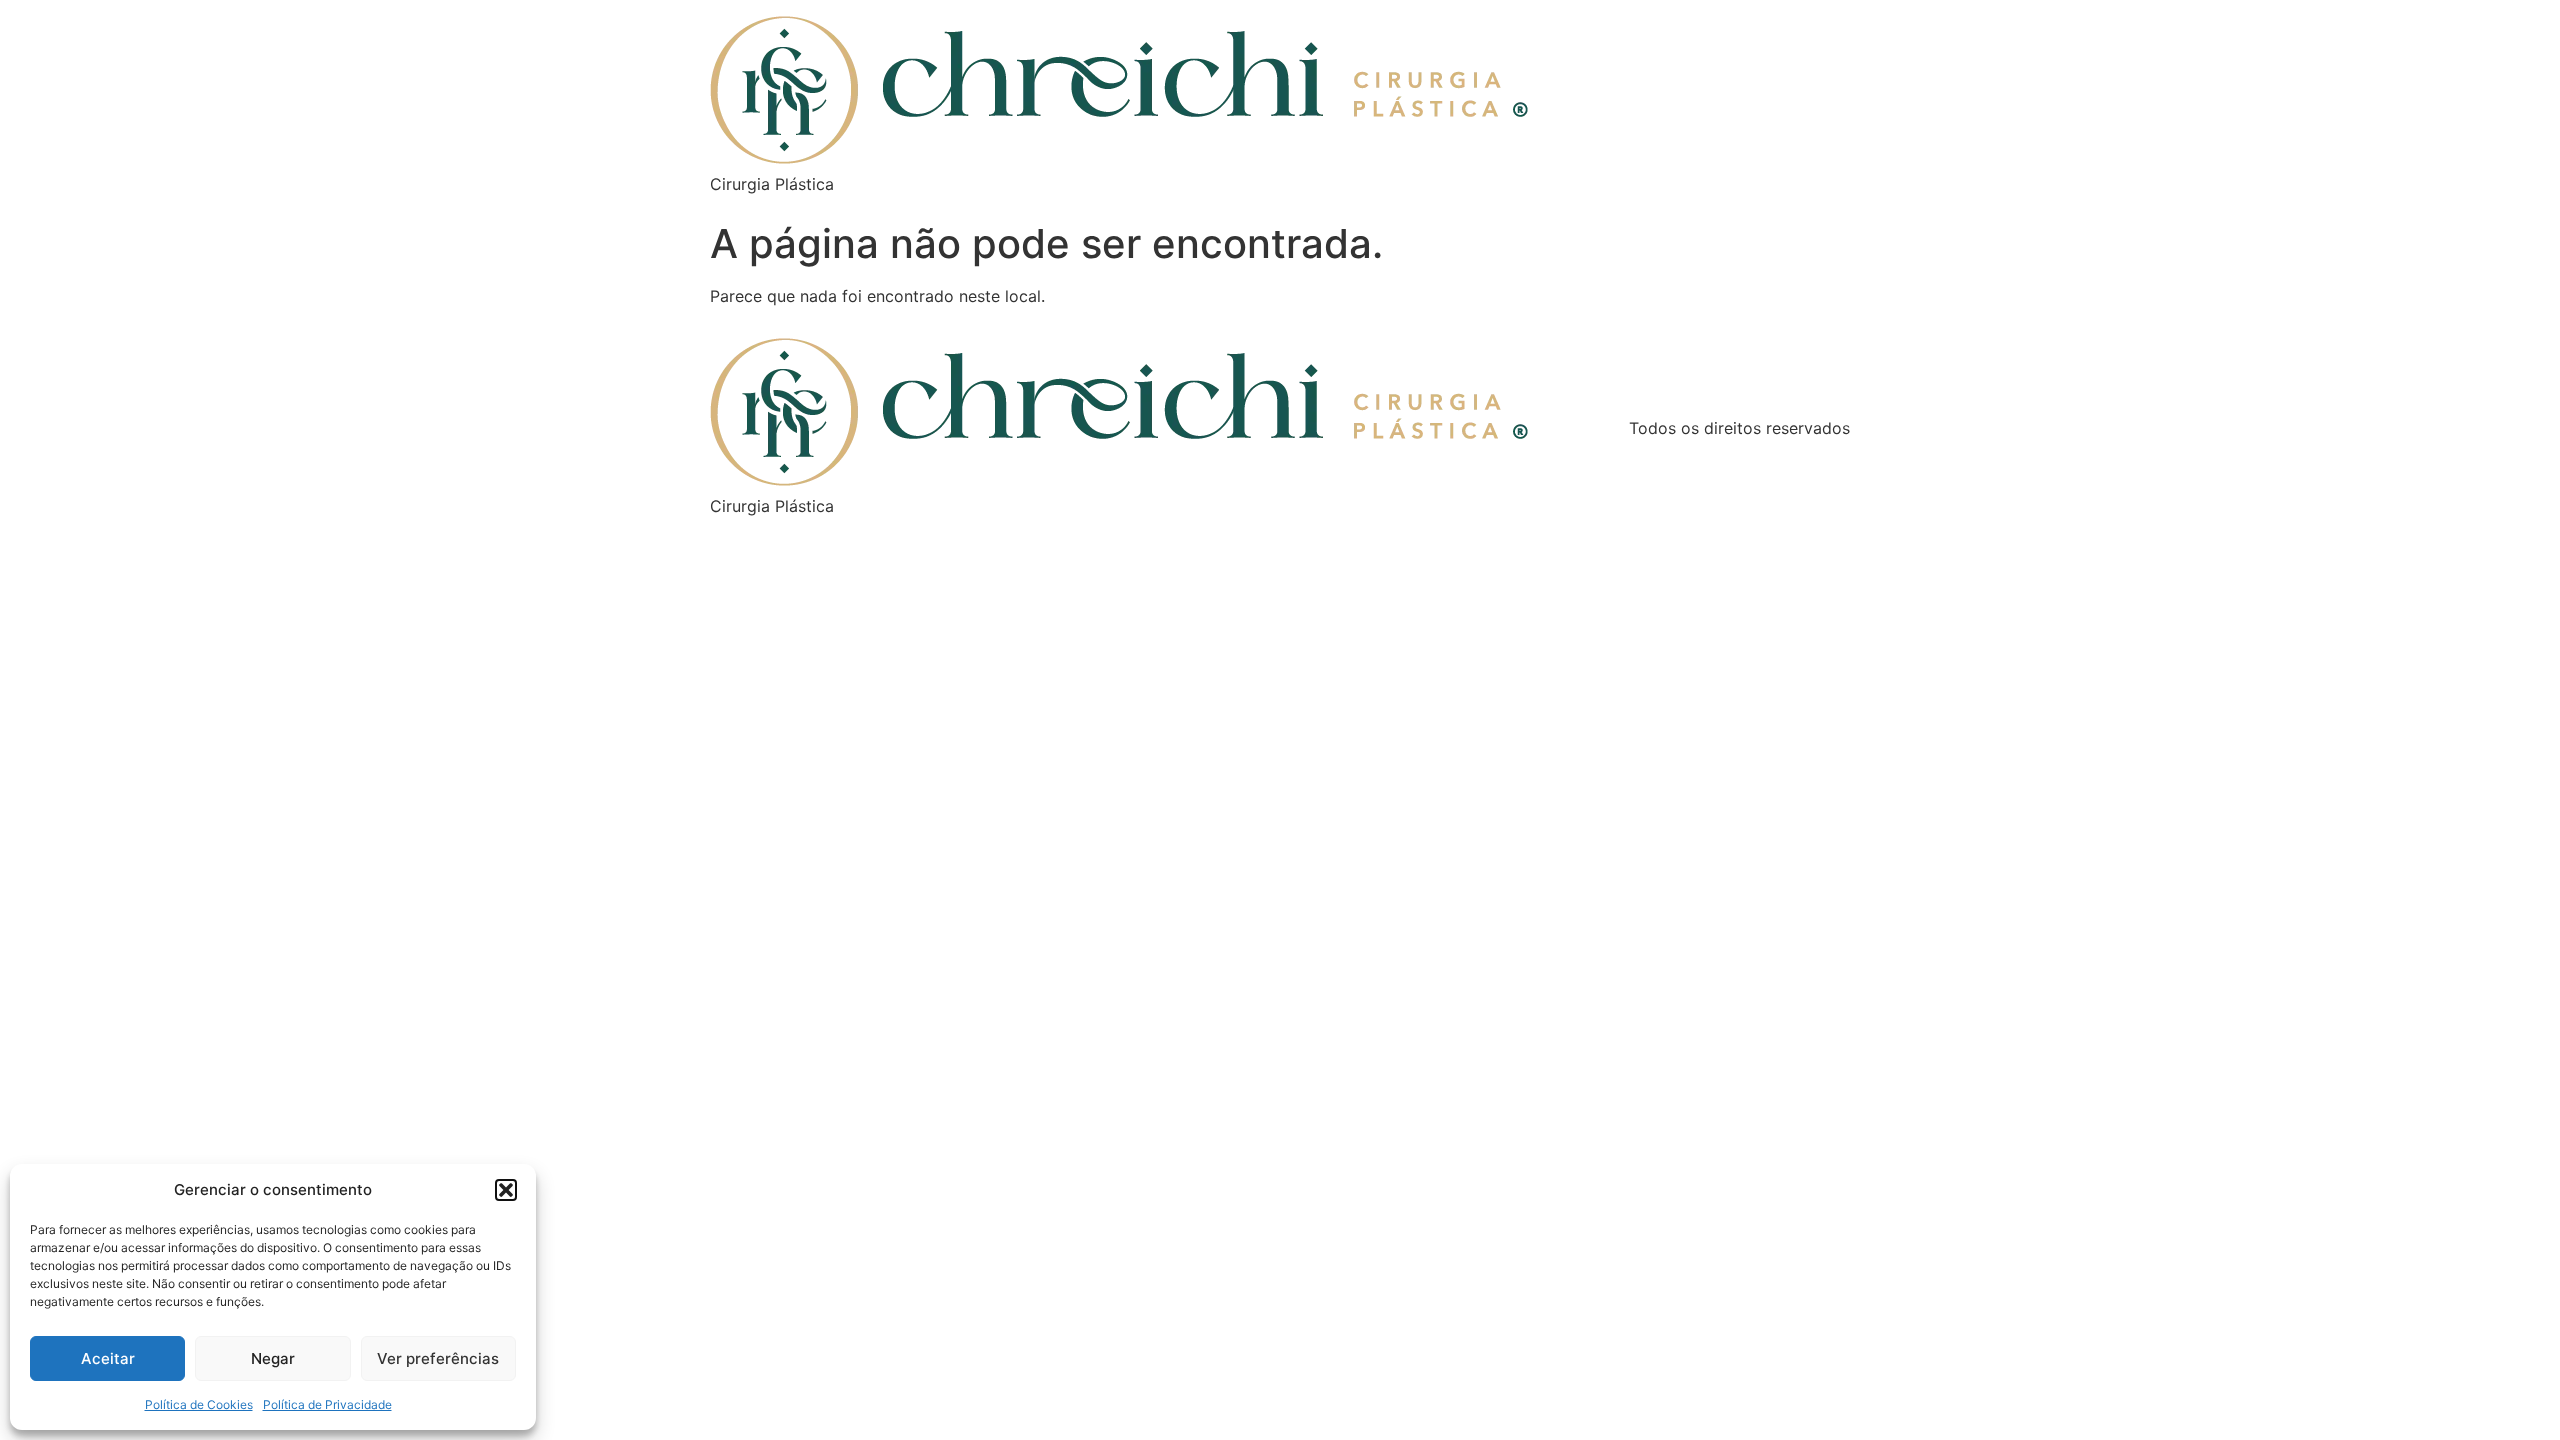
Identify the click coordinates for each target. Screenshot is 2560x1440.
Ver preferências (438, 1358)
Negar (273, 1358)
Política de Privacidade (327, 1404)
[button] (506, 1190)
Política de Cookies (199, 1404)
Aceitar (108, 1358)
